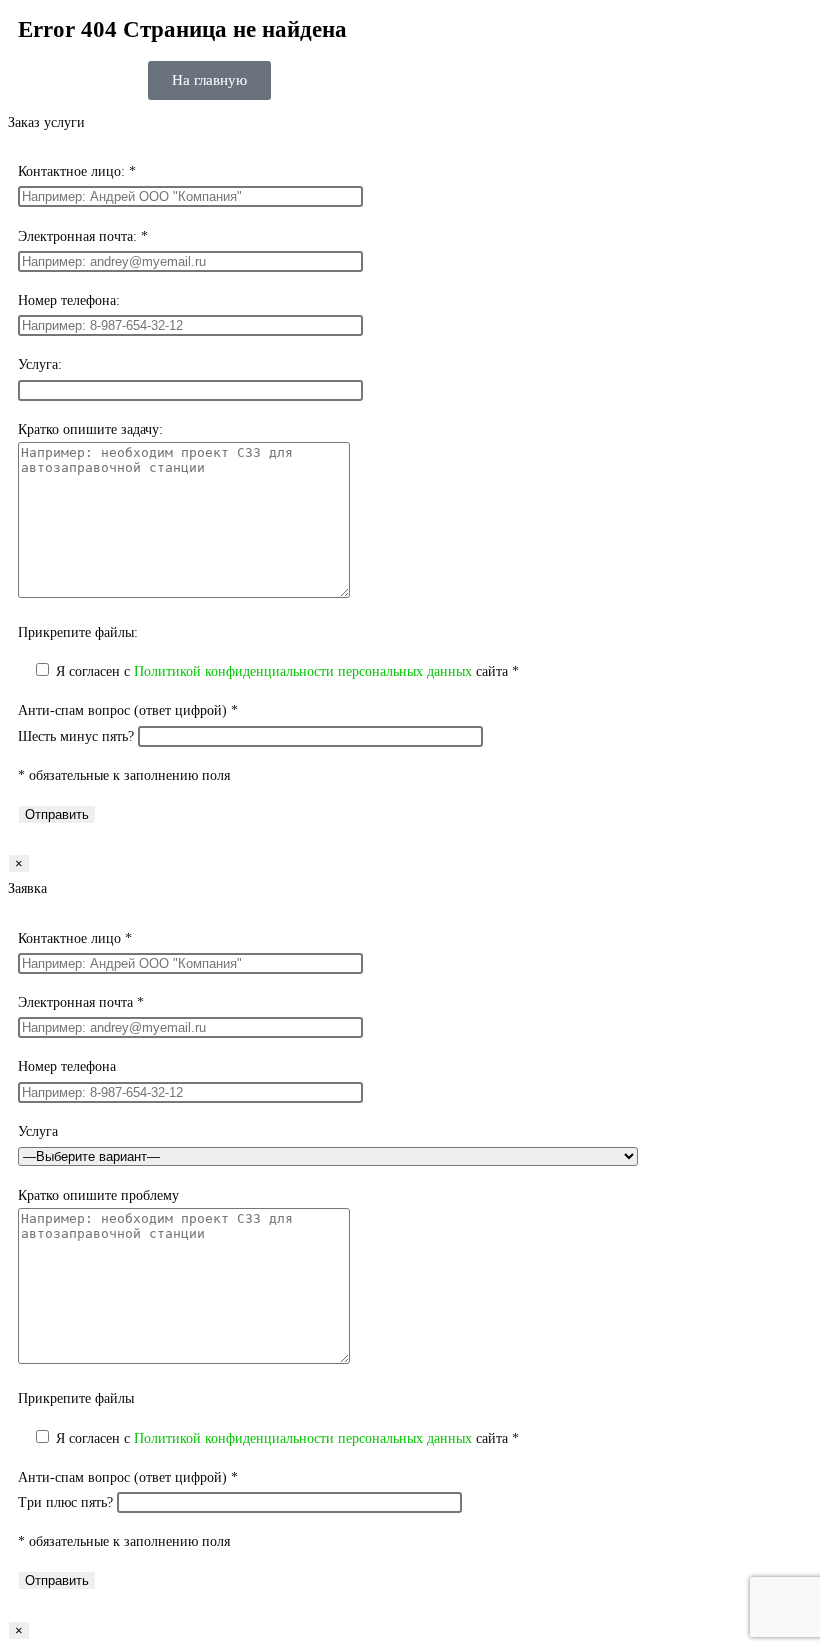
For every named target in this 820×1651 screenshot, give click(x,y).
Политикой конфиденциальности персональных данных (303, 671)
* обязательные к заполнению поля (124, 775)
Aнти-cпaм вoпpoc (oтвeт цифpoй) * (128, 710)
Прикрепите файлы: (78, 632)
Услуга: (40, 364)
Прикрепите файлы (76, 1398)
